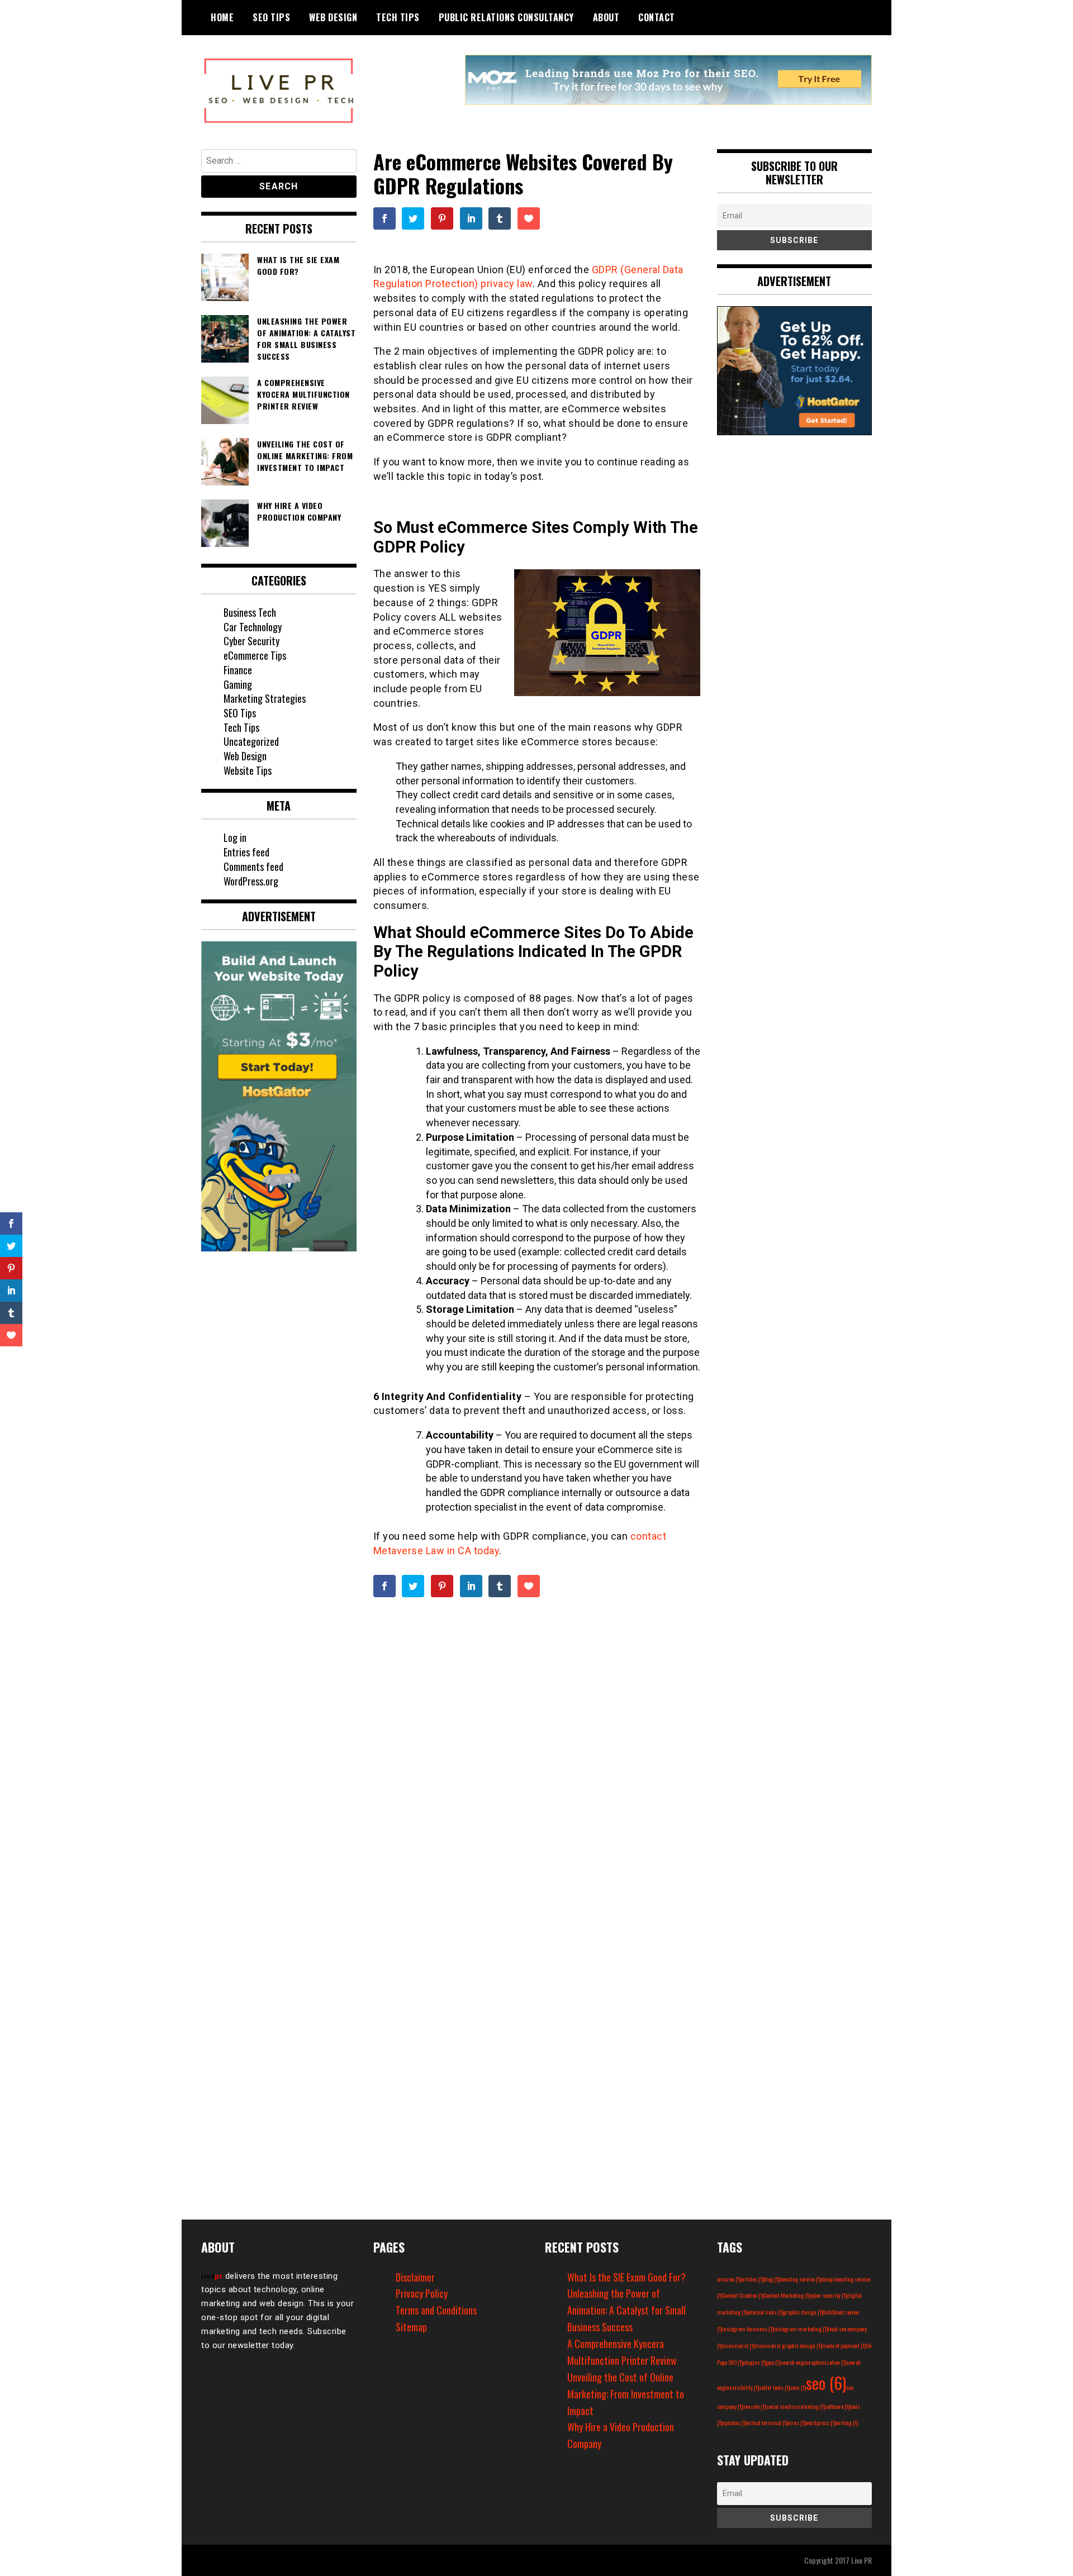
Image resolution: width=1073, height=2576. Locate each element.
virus (796, 2422)
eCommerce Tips (255, 655)
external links (765, 2312)
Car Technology (253, 627)
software (837, 2406)
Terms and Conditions (436, 2310)
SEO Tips (271, 17)
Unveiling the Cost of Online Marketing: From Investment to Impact (626, 2394)
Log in (235, 837)
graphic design (803, 2312)
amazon (729, 2279)
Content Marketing (787, 2295)
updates (734, 2422)
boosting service (800, 2279)
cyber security (828, 2295)
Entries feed (246, 852)
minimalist (738, 2345)
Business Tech (250, 612)
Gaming (238, 684)
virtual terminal (767, 2422)
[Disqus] (537, 1762)
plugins (754, 2362)
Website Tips (248, 770)
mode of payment (844, 2345)
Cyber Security (251, 641)
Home (222, 17)
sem (798, 2387)
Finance (238, 670)
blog (771, 2279)
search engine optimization (813, 2362)
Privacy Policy (422, 2293)
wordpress (820, 2422)
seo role (754, 2406)
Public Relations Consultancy (506, 17)
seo (826, 2382)
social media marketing (795, 2406)
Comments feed (253, 866)
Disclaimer (415, 2277)
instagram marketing (801, 2329)
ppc (773, 2362)
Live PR (861, 2560)
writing (847, 2422)
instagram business (748, 2329)
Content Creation (743, 2295)
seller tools (774, 2387)
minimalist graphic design (788, 2345)
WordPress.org (251, 881)
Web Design (333, 17)
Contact (657, 17)
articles (752, 2279)
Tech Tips (398, 17)
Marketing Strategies (265, 698)
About (606, 17)
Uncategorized (251, 741)
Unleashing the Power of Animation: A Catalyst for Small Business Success (626, 2310)
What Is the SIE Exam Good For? (626, 2277)
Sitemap (411, 2327)
